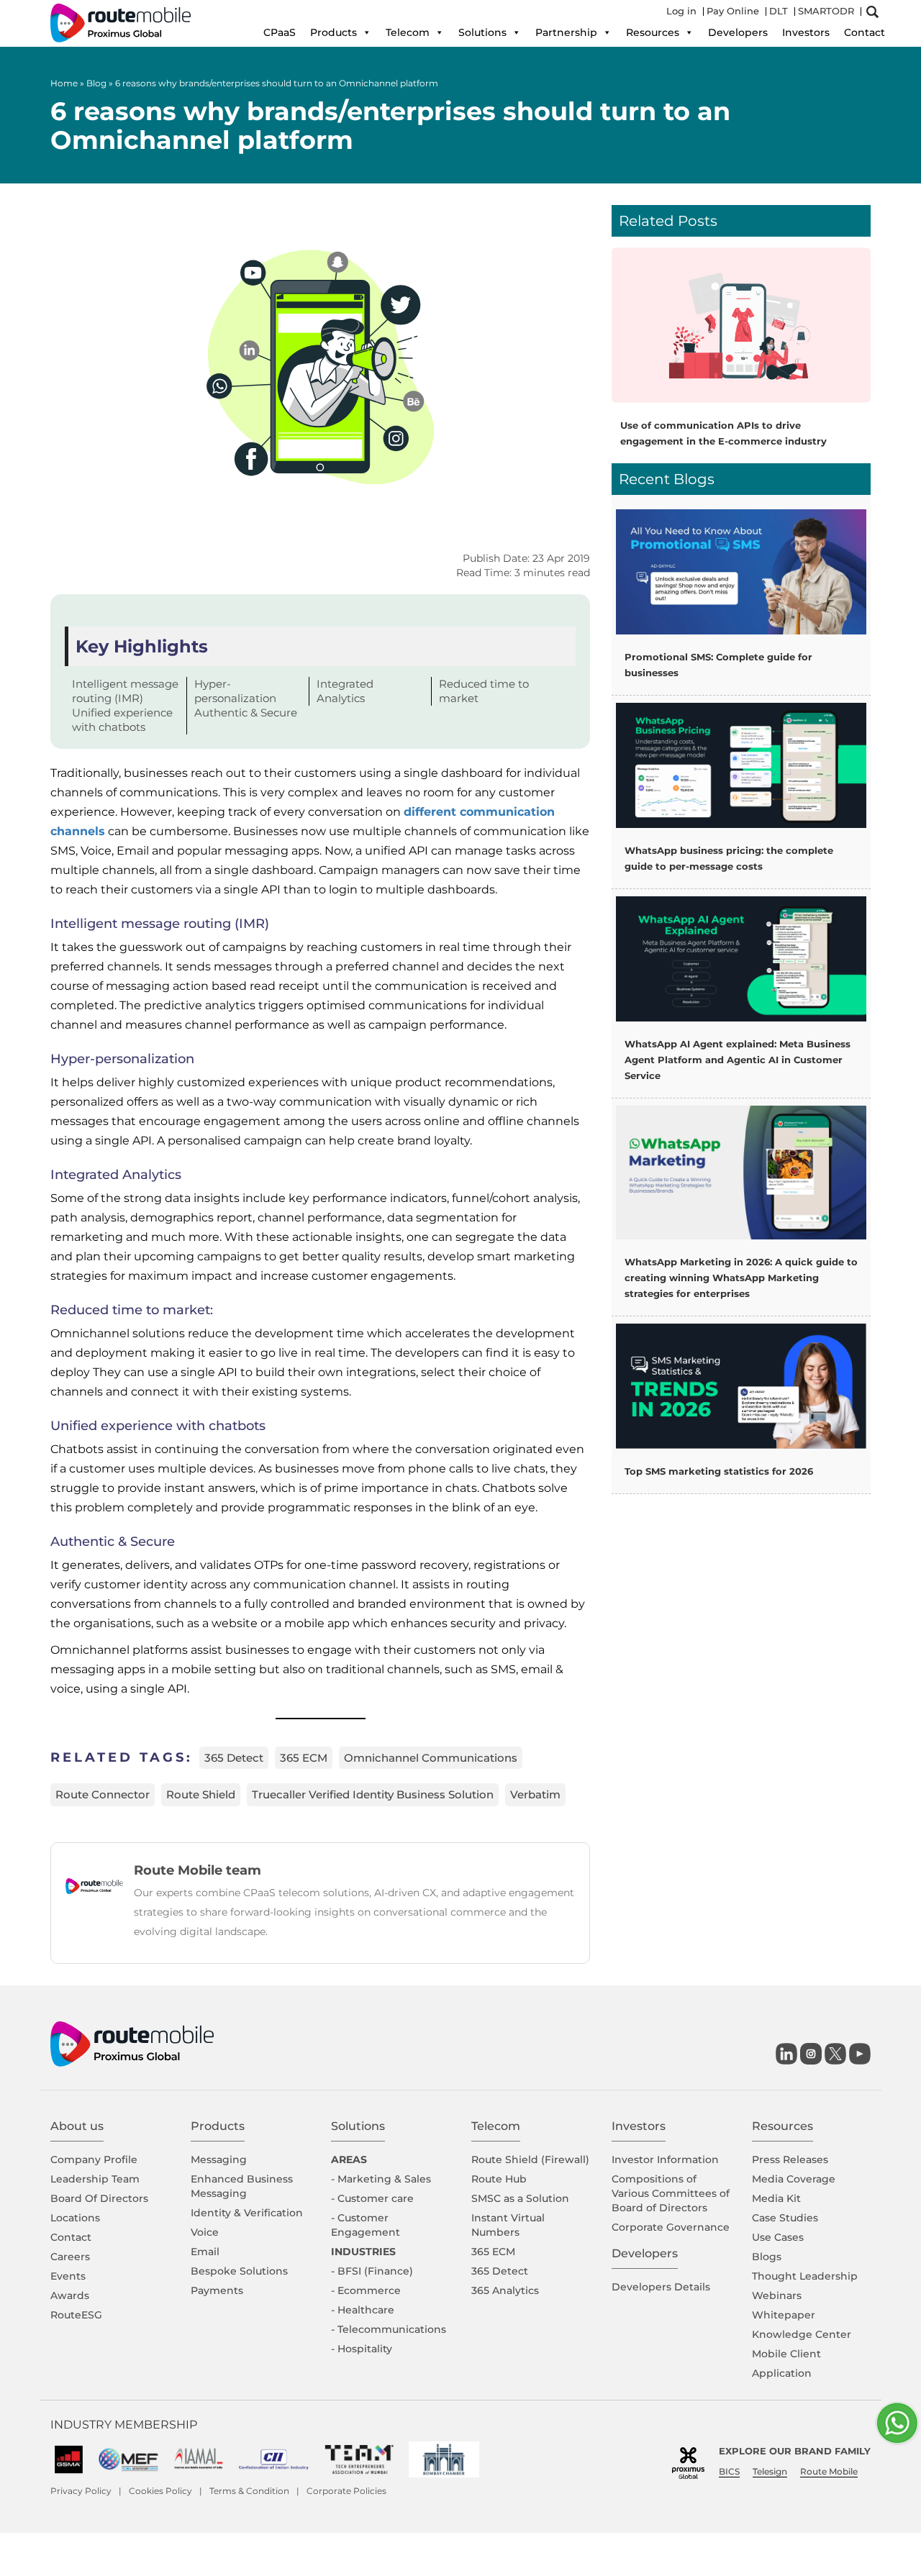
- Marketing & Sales (381, 2179)
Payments (217, 2290)
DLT (779, 11)
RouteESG (76, 2315)
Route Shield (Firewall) (530, 2159)
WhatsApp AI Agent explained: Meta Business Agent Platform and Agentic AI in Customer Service (738, 1060)
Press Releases (790, 2159)
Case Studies (785, 2218)
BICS (729, 2471)
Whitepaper (784, 2315)
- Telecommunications (389, 2329)
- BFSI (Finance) (372, 2271)
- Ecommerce (366, 2290)
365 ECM (304, 1758)
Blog (96, 83)
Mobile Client (786, 2354)
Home (64, 83)
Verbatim (535, 1794)
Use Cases (778, 2237)
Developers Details (661, 2287)
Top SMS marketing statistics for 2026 (719, 1471)
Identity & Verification (247, 2213)
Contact (865, 32)
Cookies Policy (160, 2491)
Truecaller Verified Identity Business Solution (373, 1794)
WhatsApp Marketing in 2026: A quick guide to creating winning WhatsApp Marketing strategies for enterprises (741, 1278)
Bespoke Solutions (239, 2271)
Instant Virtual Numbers (508, 2225)
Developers (738, 32)
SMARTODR (826, 11)
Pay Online (733, 11)
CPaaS (280, 32)
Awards (70, 2295)
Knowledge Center (802, 2334)
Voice (205, 2232)
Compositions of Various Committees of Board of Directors (671, 2193)
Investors (806, 32)
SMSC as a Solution (520, 2198)
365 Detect (234, 1758)
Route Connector (103, 1794)
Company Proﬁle (94, 2159)
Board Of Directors (99, 2198)
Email (205, 2252)
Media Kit (776, 2198)
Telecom (408, 32)
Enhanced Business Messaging (242, 2186)
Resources (653, 32)
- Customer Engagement (366, 2225)
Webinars (777, 2295)
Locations (75, 2218)
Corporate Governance (671, 2227)
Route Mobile (829, 2471)
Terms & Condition (249, 2491)
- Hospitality (362, 2349)
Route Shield (201, 1794)
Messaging (219, 2159)
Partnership (566, 32)
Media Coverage (794, 2179)
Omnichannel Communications (431, 1758)
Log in (681, 11)
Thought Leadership (805, 2276)
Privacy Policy (81, 2491)
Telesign (770, 2471)
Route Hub (499, 2179)
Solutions (482, 32)
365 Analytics (505, 2290)
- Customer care (372, 2198)
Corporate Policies (346, 2491)
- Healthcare (363, 2310)
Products (334, 32)
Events (68, 2276)
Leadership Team (95, 2179)
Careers (70, 2257)
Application (782, 2373)
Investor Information (665, 2159)
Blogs (767, 2257)
